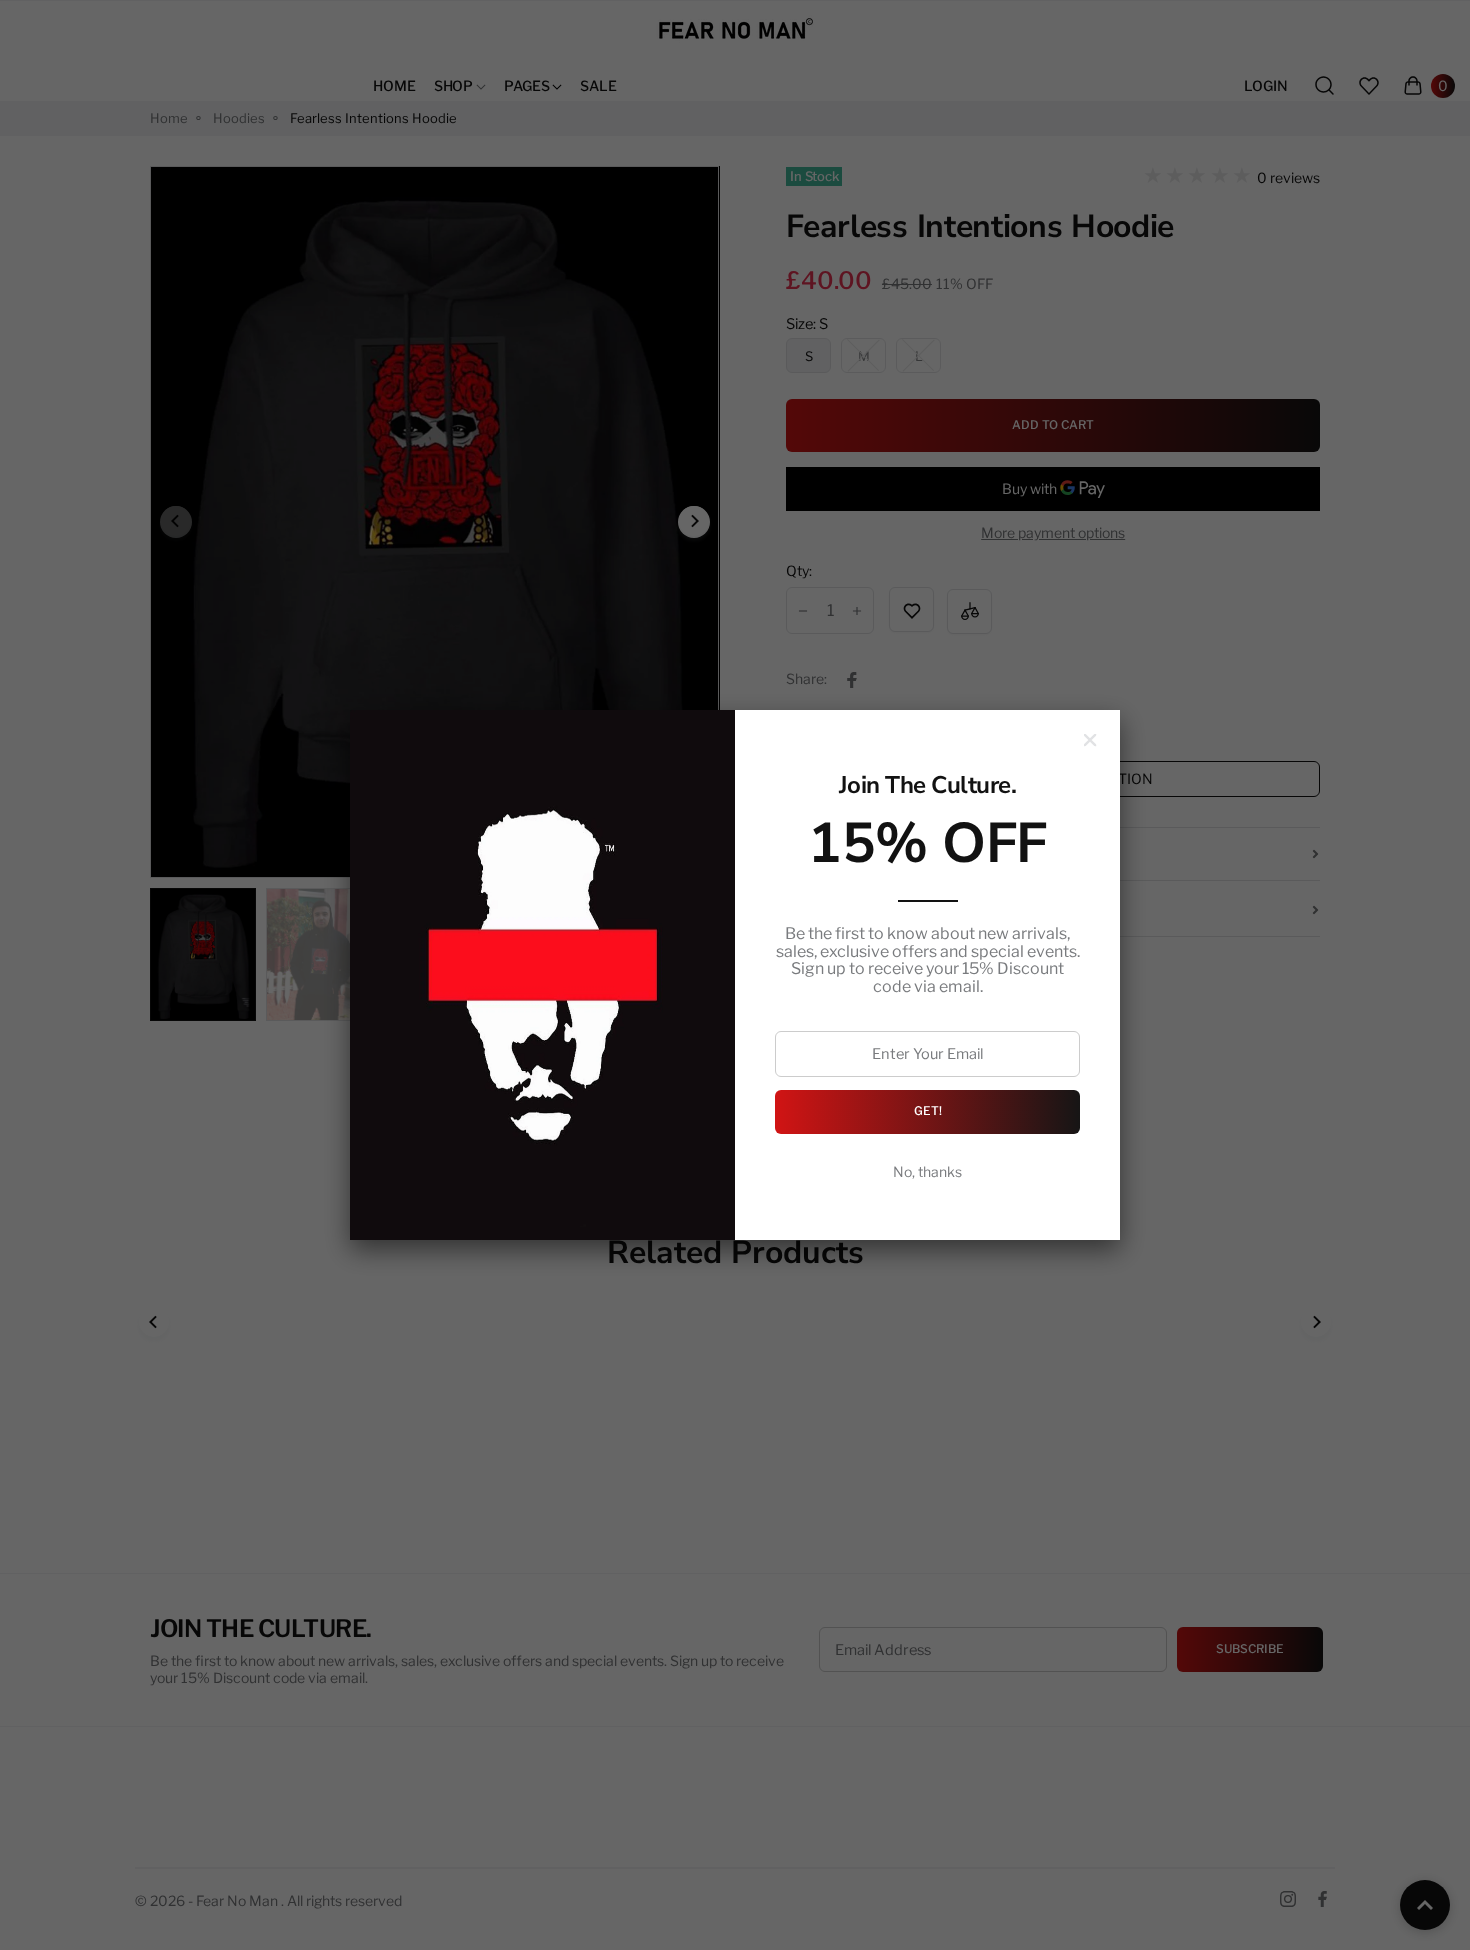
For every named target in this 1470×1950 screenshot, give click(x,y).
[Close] (1090, 740)
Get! (928, 1111)
